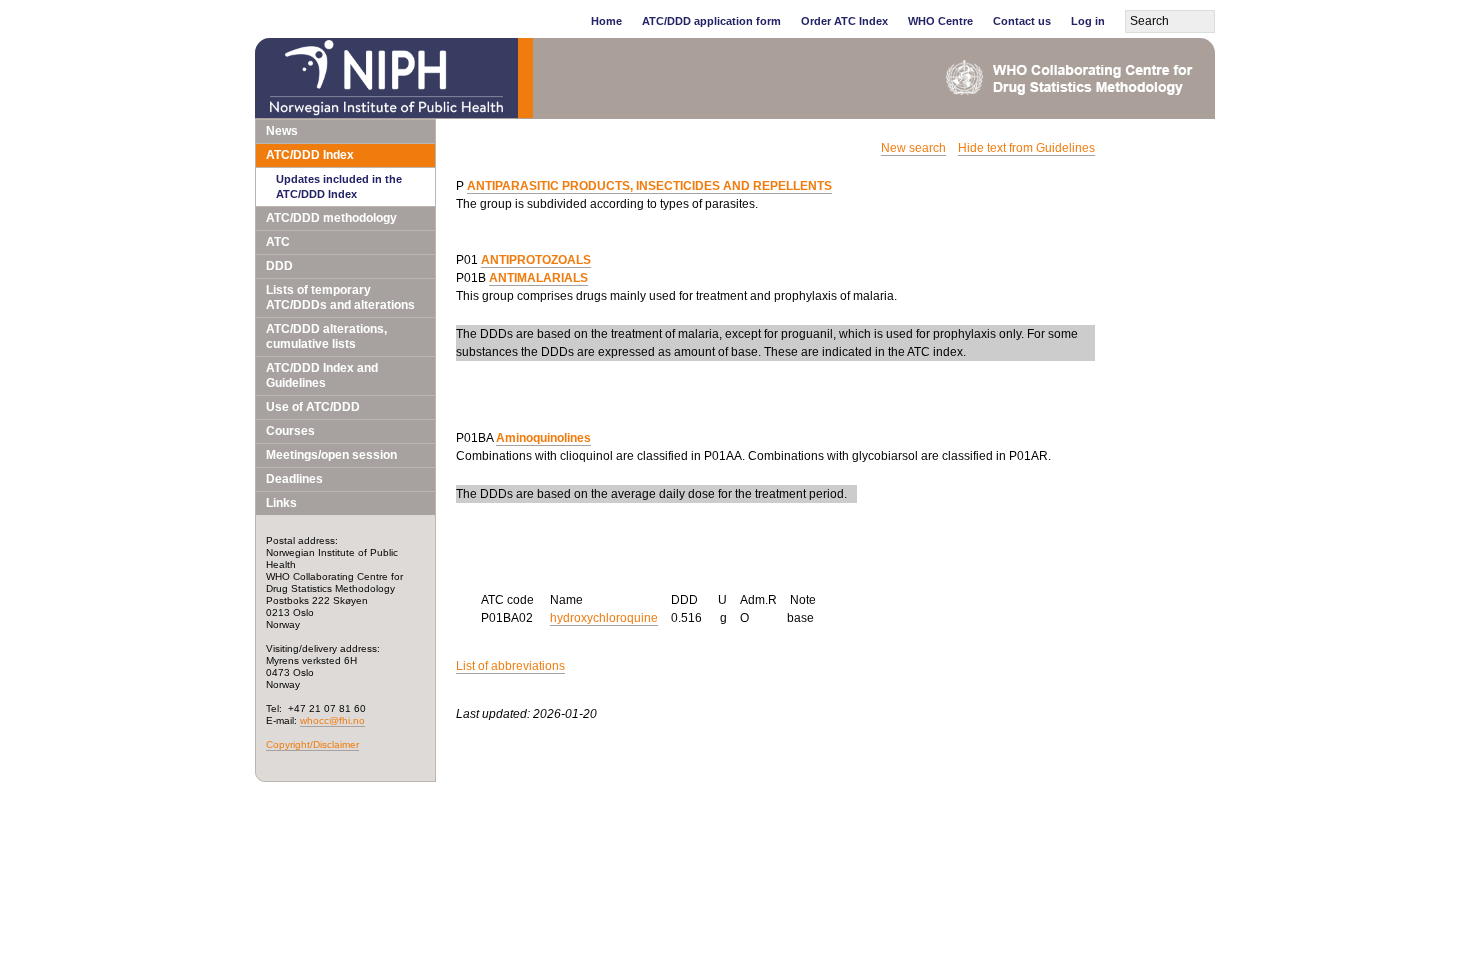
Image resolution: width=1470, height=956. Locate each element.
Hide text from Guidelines (1026, 148)
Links (281, 503)
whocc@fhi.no (332, 720)
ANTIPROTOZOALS (536, 260)
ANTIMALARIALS (538, 278)
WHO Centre (940, 21)
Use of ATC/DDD (313, 407)
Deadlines (294, 479)
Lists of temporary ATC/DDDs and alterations (340, 297)
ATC (278, 242)
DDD (279, 266)
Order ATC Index (844, 21)
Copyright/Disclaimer (312, 744)
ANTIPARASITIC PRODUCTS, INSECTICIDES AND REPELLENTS (649, 186)
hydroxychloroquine (604, 618)
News (282, 131)
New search (913, 148)
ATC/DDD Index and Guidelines (322, 375)
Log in (1088, 21)
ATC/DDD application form (711, 21)
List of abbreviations (510, 666)
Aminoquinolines (543, 438)
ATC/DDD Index (310, 155)
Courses (290, 431)
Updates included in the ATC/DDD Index (339, 186)
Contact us (1022, 21)
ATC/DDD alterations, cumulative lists (326, 336)
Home (606, 21)
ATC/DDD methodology (331, 218)
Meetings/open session (331, 455)
